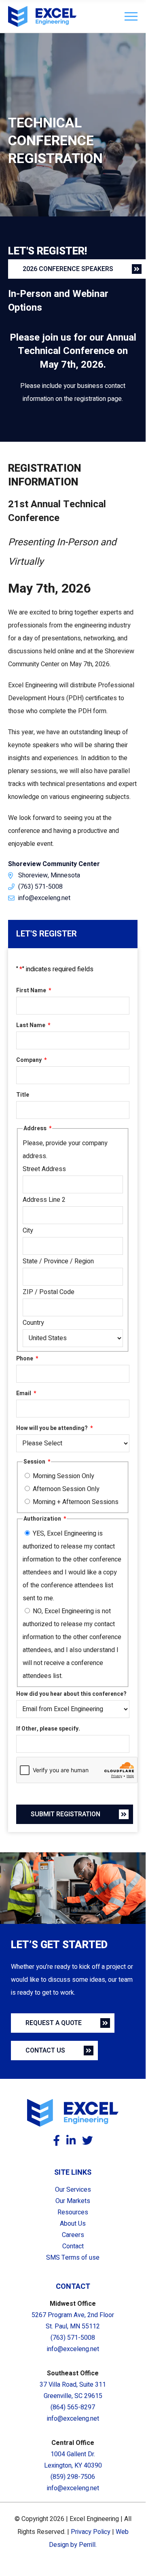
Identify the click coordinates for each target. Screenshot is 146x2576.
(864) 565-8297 (73, 2407)
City (28, 1231)
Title (23, 1095)
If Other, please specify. (48, 1729)
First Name (34, 990)
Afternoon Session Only (66, 1489)
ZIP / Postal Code (49, 1292)
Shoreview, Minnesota (49, 875)
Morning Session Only (63, 1476)
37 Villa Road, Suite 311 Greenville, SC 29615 (73, 2390)
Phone (27, 1359)
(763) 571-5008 (40, 887)
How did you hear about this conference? (71, 1694)
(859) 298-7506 (73, 2477)
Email (26, 1393)
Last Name (33, 1025)
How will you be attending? (54, 1428)
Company (31, 1060)
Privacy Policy (91, 2532)
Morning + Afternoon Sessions (76, 1502)
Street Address (44, 1169)
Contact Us (45, 2051)
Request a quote (54, 2023)
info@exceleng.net (44, 898)
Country (33, 1323)
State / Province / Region (58, 1261)
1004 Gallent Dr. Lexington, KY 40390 (73, 2460)
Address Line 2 (44, 1200)
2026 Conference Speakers (68, 269)
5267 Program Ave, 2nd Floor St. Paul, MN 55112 (73, 2321)
